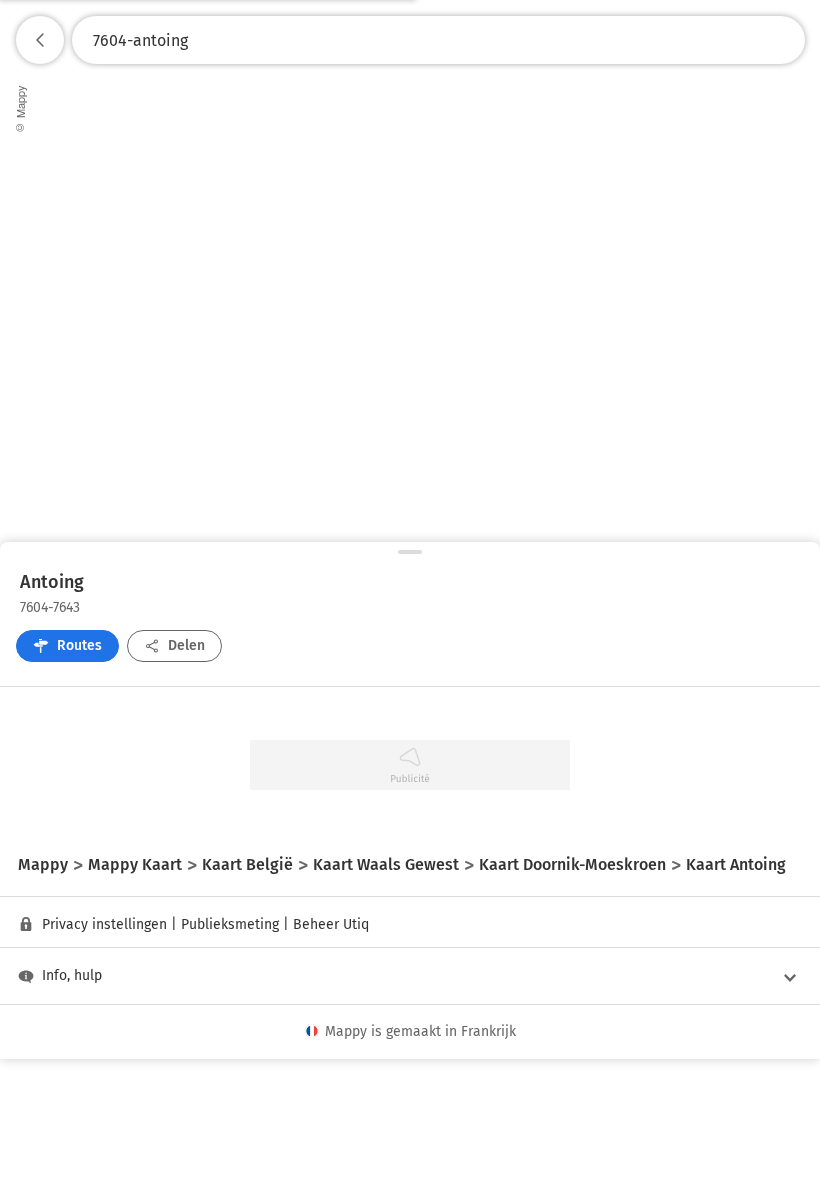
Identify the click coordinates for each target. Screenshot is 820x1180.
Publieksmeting (230, 924)
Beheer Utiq (331, 924)
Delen (186, 645)
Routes (79, 645)
